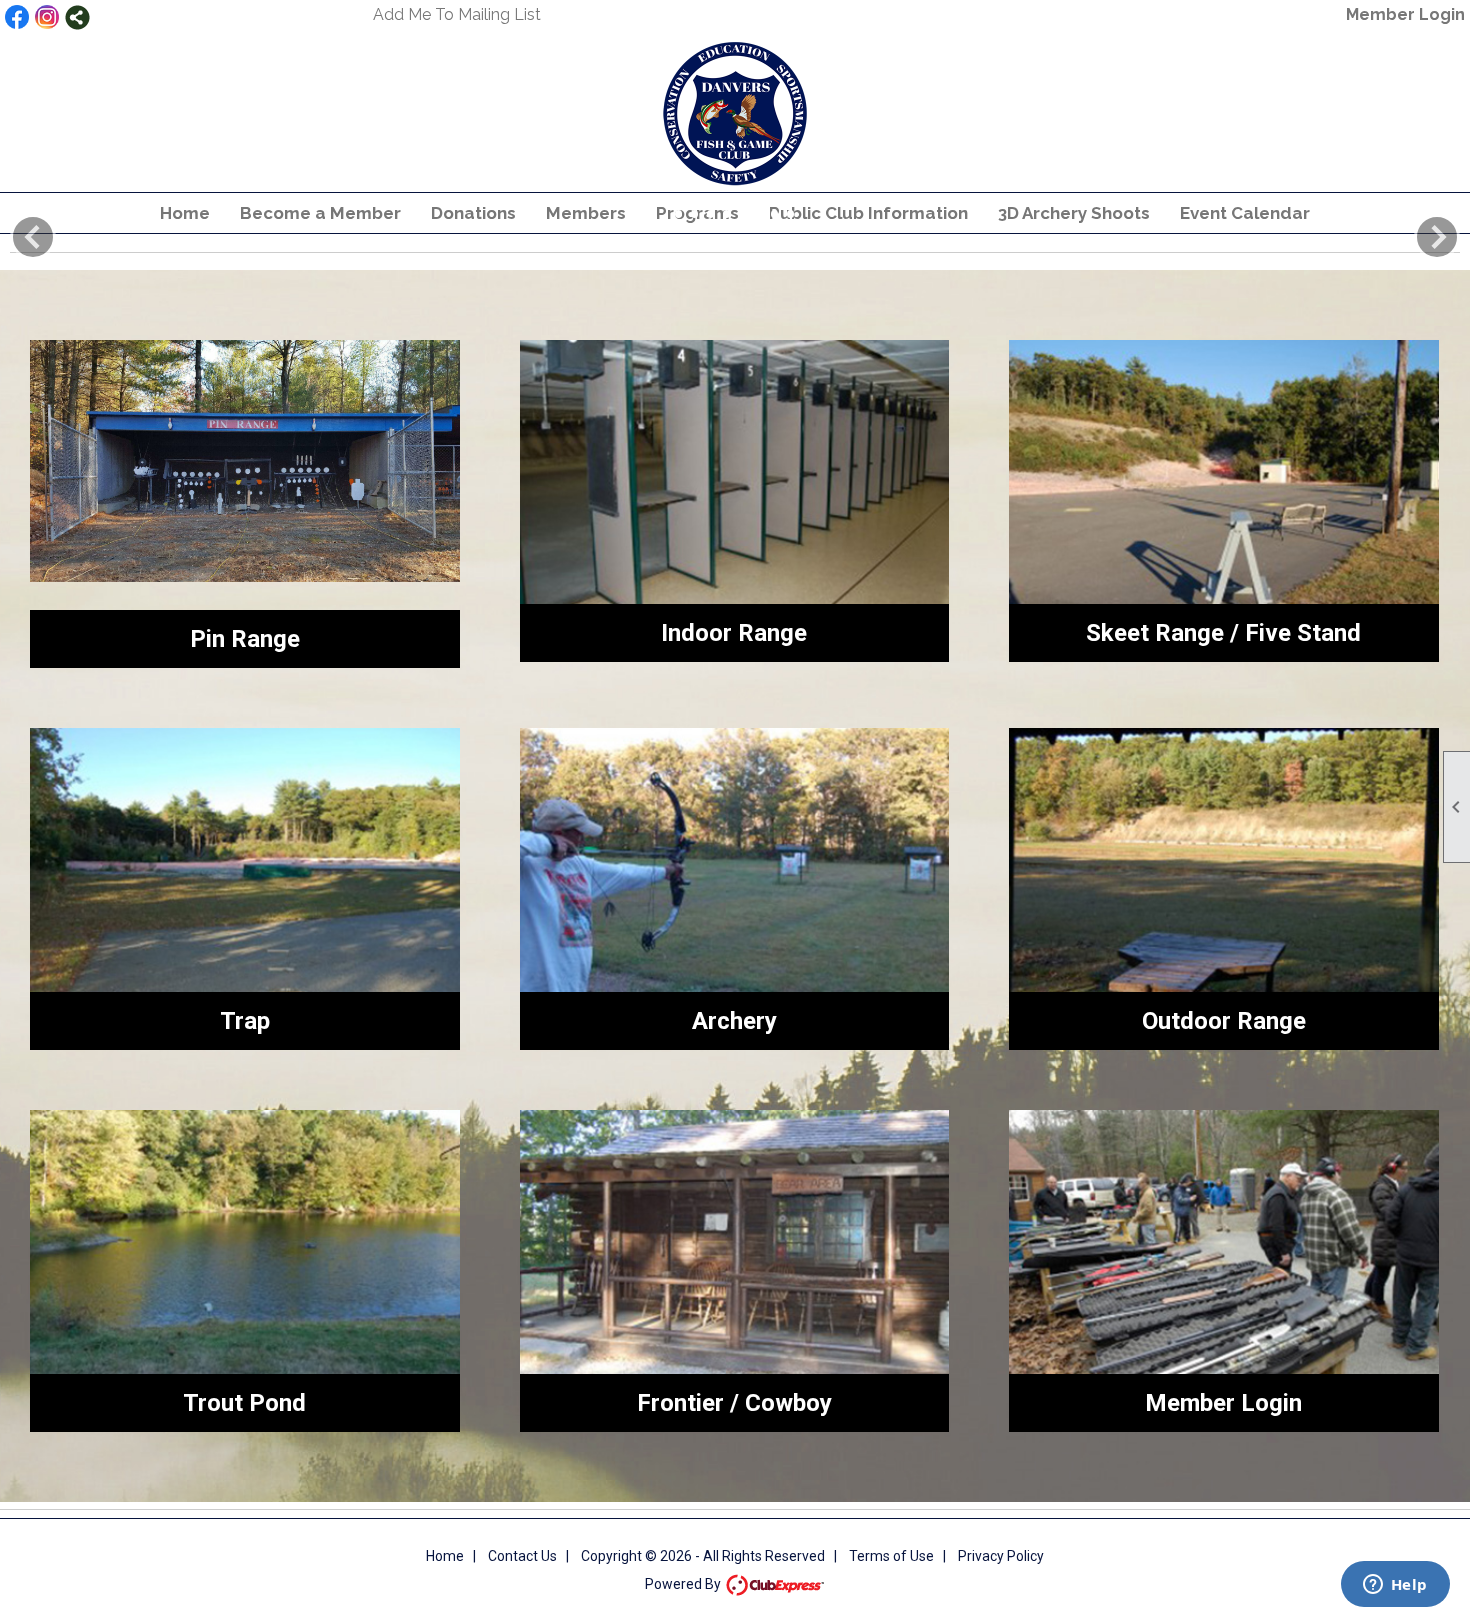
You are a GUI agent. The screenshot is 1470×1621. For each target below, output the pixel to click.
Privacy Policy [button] (1001, 1556)
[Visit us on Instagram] (47, 17)
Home (445, 1556)
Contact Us (522, 1556)
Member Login (1405, 14)
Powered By (684, 1584)
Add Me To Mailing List (457, 14)
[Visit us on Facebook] (17, 17)
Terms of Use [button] (891, 1556)
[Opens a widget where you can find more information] (1395, 1586)
